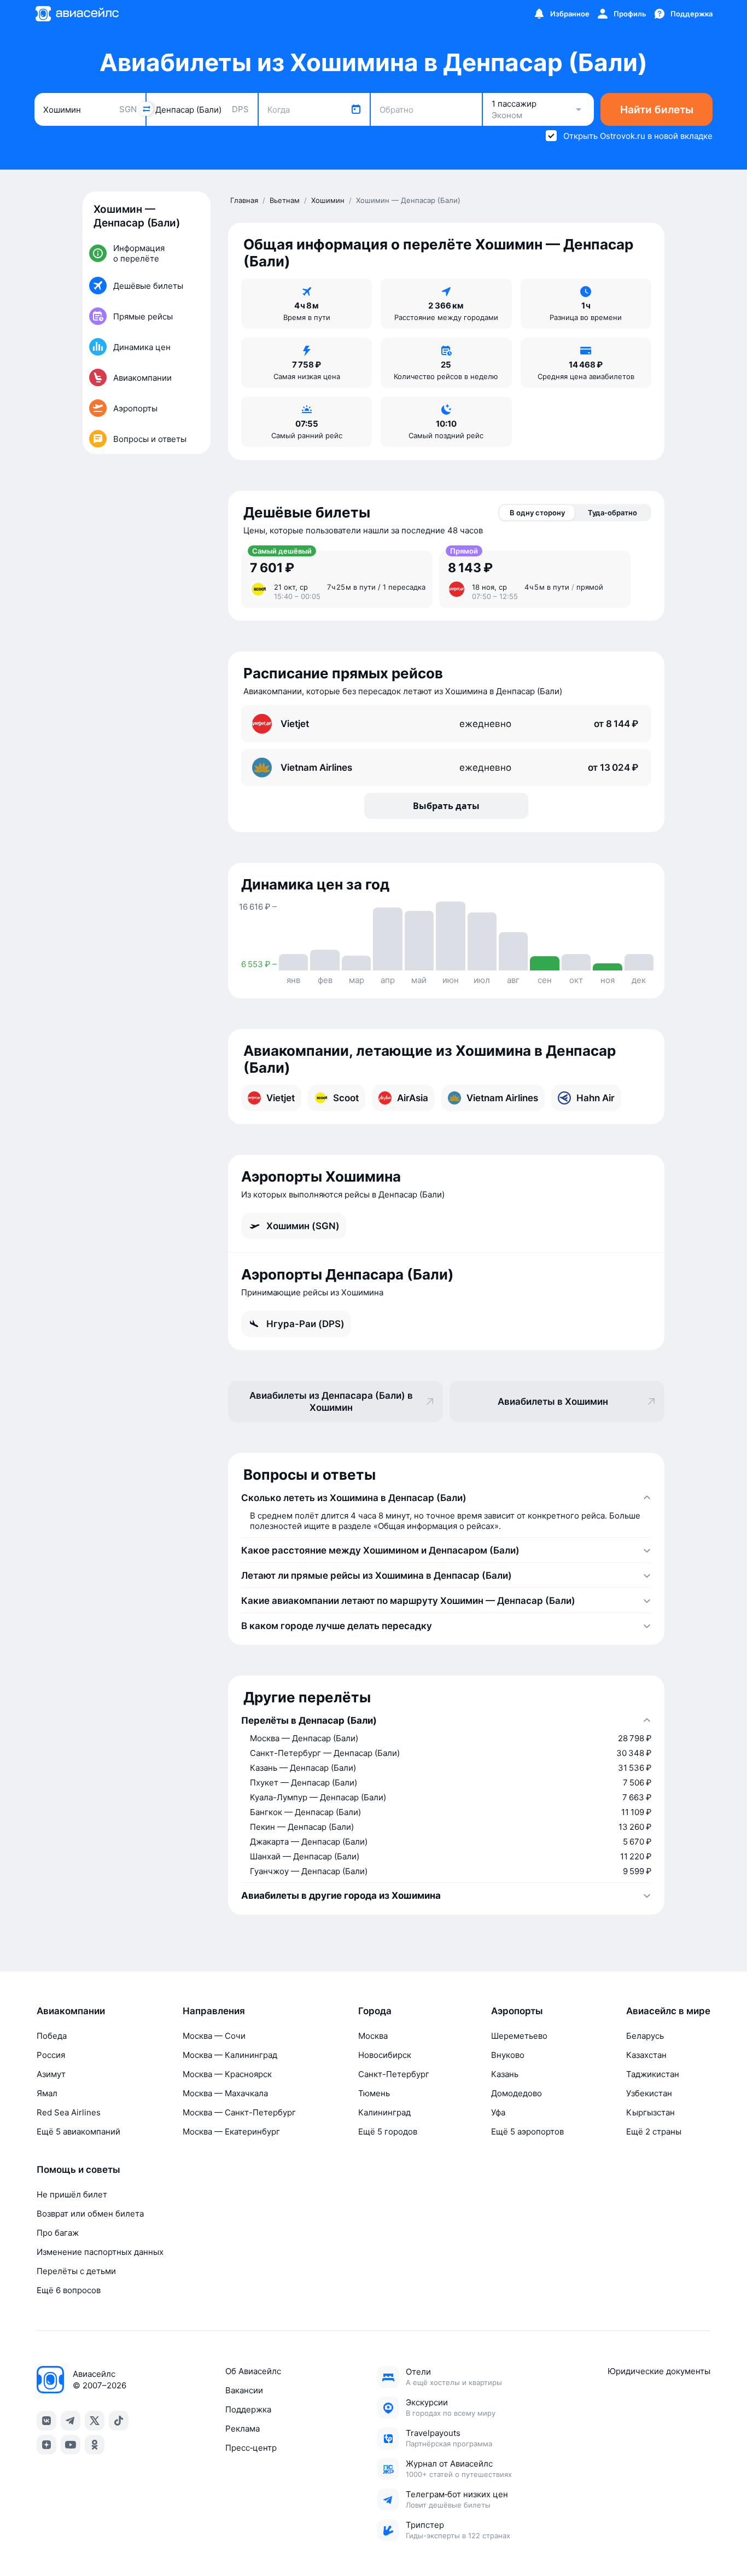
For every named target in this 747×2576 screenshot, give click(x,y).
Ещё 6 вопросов (69, 2290)
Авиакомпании (71, 2011)
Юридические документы (659, 2371)
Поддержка (248, 2409)
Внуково (508, 2055)
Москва (373, 2036)
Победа (52, 2036)
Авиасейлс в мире (668, 2011)
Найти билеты (657, 110)
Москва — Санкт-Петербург (239, 2112)
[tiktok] (119, 2421)
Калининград (384, 2112)
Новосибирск (385, 2055)
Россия (51, 2055)
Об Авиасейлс (253, 2371)
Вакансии (244, 2390)
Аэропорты (517, 2011)
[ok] (95, 2445)
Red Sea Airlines (69, 2112)
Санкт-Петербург (394, 2074)
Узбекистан (649, 2093)
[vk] (46, 2421)
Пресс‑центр (251, 2448)
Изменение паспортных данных (100, 2252)
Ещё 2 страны (654, 2132)
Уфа (498, 2112)
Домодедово (517, 2093)
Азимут (51, 2074)
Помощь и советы (78, 2170)
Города (375, 2011)
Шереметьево (519, 2036)
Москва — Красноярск (227, 2074)
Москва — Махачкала (225, 2093)
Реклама (243, 2429)
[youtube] (71, 2445)
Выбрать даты (446, 806)
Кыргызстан (650, 2112)
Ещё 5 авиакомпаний (78, 2132)
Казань (505, 2074)
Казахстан (646, 2055)
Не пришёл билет (72, 2194)
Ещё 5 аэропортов (527, 2132)
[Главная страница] (77, 14)
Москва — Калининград (230, 2055)
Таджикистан (653, 2074)
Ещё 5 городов (388, 2132)
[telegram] (71, 2421)
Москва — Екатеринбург (231, 2132)
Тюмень (374, 2093)
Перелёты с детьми (76, 2271)
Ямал (47, 2093)
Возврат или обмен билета (90, 2214)
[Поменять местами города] (146, 109)
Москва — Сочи (214, 2036)
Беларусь (645, 2036)
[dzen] (46, 2445)
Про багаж (58, 2233)
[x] (95, 2421)
